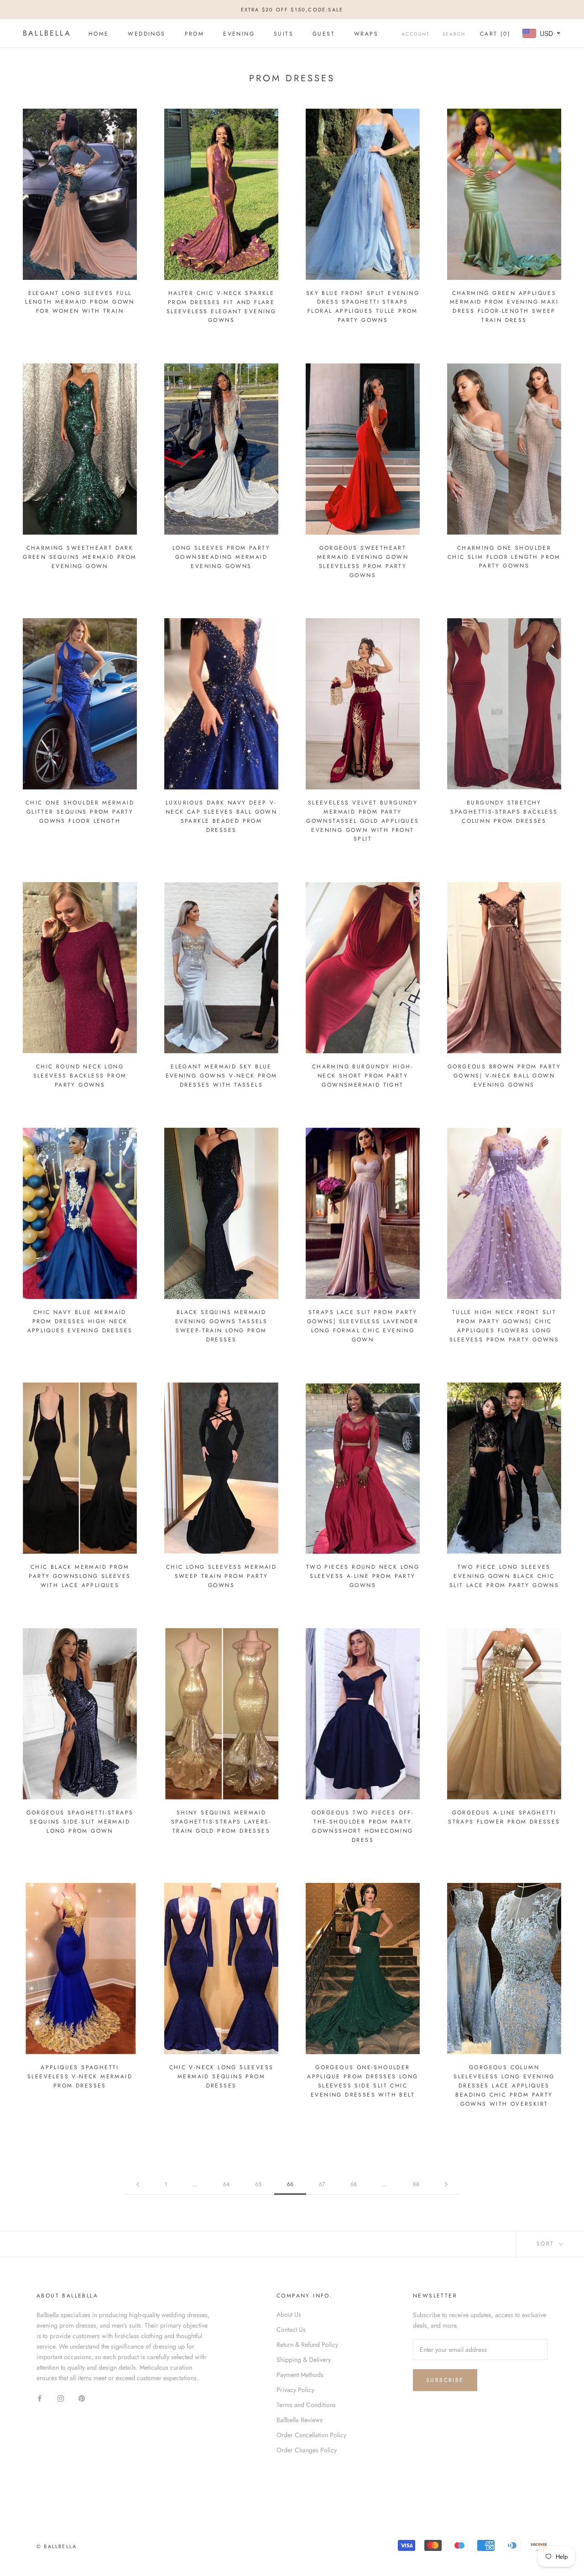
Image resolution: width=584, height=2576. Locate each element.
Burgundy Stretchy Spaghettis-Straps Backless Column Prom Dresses (504, 812)
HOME (99, 34)
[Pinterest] (82, 2398)
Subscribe (445, 2380)
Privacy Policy (295, 2390)
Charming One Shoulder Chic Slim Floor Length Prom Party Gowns (504, 557)
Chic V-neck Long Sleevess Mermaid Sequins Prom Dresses (222, 2077)
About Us (289, 2314)
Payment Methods (300, 2375)
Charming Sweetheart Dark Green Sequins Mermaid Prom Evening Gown (80, 557)
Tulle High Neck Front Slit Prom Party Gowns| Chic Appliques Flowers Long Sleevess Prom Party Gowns (504, 1326)
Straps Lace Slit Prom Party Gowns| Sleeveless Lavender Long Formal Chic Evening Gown (363, 1326)
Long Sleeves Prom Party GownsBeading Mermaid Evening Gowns (221, 557)
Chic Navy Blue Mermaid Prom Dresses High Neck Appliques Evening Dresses (80, 1321)
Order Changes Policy (307, 2450)
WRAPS (366, 34)
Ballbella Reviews (300, 2420)
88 (416, 2184)
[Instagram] (61, 2398)
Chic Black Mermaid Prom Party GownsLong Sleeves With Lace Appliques (80, 1576)
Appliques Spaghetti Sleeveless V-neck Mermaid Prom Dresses (80, 2077)
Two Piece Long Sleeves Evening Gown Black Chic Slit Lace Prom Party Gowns (504, 1576)
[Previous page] (138, 2184)
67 (322, 2184)
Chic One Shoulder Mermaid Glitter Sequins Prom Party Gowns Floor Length (80, 812)
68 (354, 2184)
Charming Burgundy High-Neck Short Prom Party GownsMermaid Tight (363, 1076)
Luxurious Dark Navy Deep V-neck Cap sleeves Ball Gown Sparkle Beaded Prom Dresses (221, 816)
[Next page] (446, 2184)
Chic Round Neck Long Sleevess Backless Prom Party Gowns (80, 1076)
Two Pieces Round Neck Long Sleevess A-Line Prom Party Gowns (363, 1576)
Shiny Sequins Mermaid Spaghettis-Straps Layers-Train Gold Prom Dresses (221, 1822)
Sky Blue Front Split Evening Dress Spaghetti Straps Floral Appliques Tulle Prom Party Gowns (363, 307)
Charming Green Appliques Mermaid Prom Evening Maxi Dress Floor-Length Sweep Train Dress (504, 307)
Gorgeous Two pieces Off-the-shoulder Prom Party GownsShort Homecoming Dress (363, 1826)
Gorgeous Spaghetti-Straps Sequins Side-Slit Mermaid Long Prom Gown (80, 1822)
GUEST (324, 34)
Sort (547, 2244)
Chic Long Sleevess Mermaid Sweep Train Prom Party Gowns (221, 1576)
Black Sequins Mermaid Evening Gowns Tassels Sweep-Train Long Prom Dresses (221, 1326)
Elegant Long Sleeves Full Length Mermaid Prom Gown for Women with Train (80, 302)
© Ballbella (57, 2546)
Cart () (495, 34)
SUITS (284, 34)
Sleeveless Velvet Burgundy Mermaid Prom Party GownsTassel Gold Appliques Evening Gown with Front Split (362, 821)
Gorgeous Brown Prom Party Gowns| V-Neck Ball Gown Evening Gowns (504, 1076)
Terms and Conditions (306, 2405)
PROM (195, 34)
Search (454, 34)
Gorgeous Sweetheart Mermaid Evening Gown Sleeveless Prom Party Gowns (363, 561)
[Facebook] (40, 2398)
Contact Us (291, 2329)
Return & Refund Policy (307, 2345)
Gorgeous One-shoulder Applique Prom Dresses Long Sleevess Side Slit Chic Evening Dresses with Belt (362, 2081)
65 (258, 2184)
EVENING (239, 34)
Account (416, 34)
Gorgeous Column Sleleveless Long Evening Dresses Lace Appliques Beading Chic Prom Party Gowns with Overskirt (504, 2085)
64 (226, 2184)
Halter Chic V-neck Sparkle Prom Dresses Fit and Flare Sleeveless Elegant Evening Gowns (221, 307)
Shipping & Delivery (304, 2360)
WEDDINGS (146, 34)
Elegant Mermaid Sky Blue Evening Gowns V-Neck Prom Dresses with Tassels (222, 1076)
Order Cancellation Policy (311, 2435)
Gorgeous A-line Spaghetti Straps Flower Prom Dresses (504, 1817)
